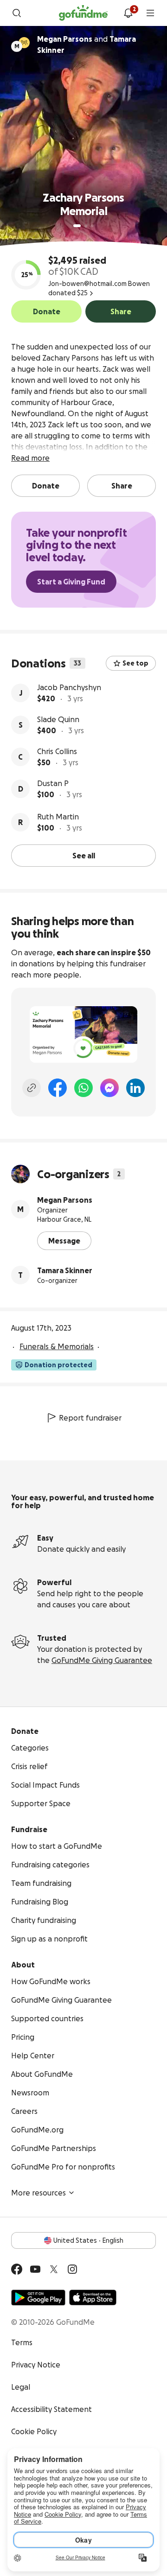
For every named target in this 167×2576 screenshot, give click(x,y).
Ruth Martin (58, 817)
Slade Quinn (58, 719)
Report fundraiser (90, 1418)
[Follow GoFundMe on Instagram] (72, 2269)
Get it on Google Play (38, 2297)
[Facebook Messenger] (109, 1088)
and (87, 44)
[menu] (150, 13)
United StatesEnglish (88, 2240)
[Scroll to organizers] (24, 43)
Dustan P (53, 783)
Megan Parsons (65, 1200)
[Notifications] (128, 13)
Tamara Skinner (65, 1270)
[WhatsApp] (83, 1088)
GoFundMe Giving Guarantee (102, 1660)
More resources (39, 2193)
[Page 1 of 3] (77, 226)
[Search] (17, 13)
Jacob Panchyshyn (69, 687)
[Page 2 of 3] (86, 226)
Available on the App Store (93, 2297)
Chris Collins (57, 751)
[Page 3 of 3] (92, 226)
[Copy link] (32, 1088)
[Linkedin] (135, 1088)
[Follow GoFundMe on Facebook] (17, 2269)
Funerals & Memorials (57, 1346)
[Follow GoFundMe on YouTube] (35, 2269)
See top (135, 663)
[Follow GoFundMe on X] (54, 2269)
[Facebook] (58, 1088)
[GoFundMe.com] (83, 13)
